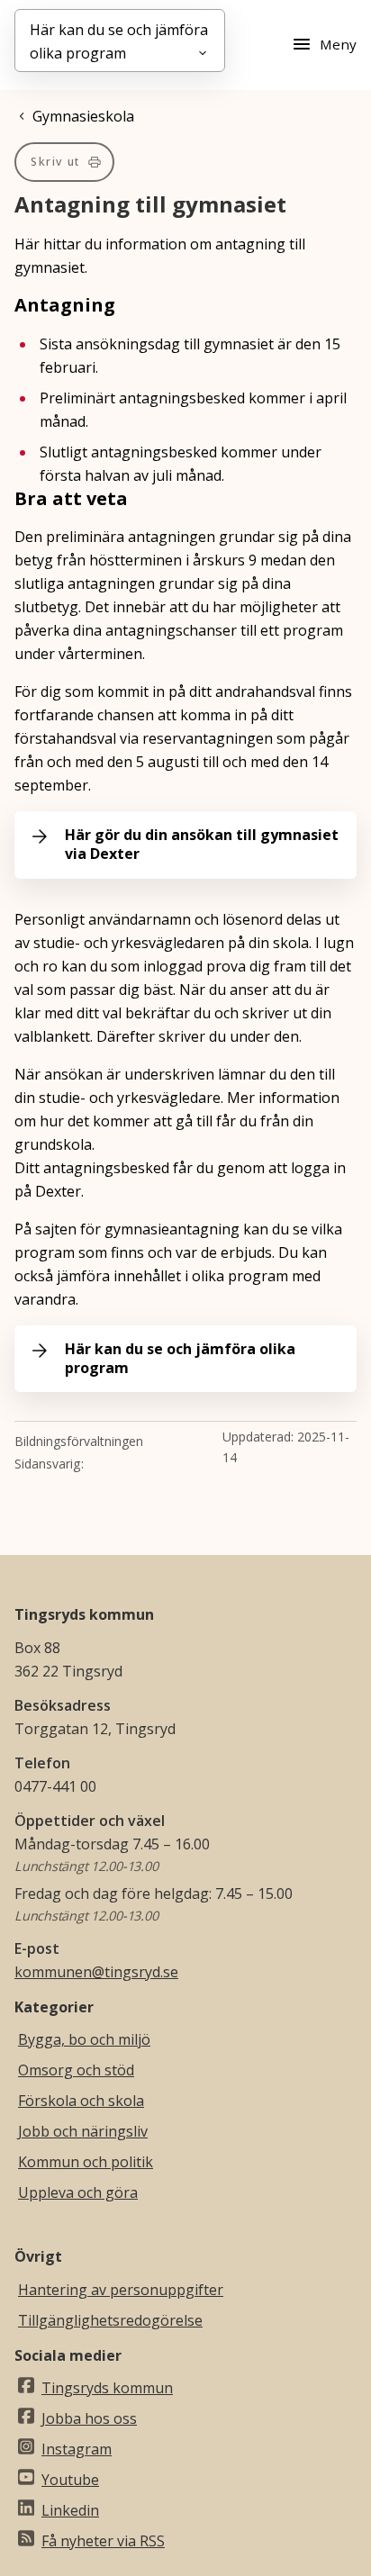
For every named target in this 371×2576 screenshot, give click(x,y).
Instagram (77, 2449)
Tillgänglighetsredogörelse (110, 2320)
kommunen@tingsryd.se (96, 1972)
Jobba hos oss (89, 2418)
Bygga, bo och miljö (84, 2039)
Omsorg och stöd (76, 2070)
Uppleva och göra (78, 2192)
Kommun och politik (86, 2162)
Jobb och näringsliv (83, 2131)
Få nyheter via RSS (103, 2541)
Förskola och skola (81, 2101)
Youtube (70, 2480)
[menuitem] (64, 162)
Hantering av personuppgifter (121, 2290)
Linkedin (70, 2510)
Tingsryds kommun (107, 2388)
